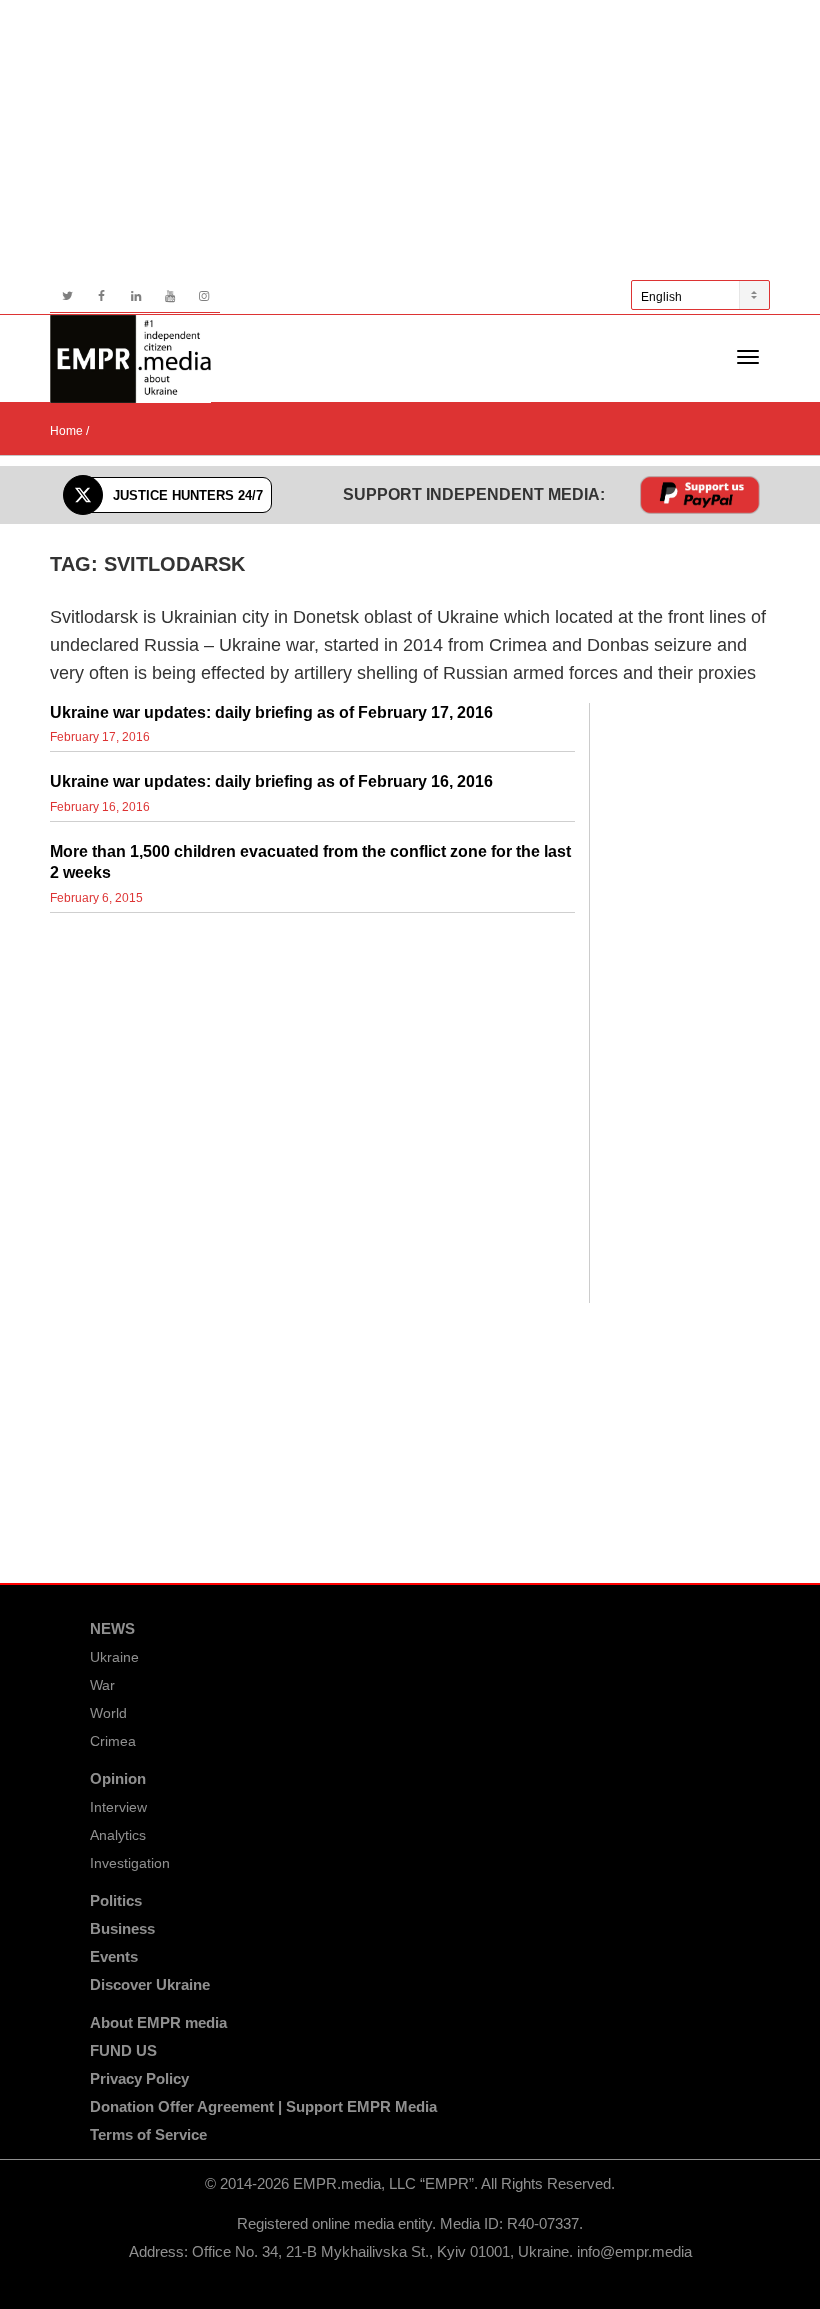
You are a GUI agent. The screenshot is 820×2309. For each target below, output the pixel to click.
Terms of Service (148, 2134)
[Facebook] (101, 296)
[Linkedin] (135, 296)
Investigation (130, 1863)
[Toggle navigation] (748, 357)
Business (122, 1928)
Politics (116, 1900)
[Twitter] (67, 296)
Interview (118, 1807)
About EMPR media (158, 2022)
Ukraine (114, 1657)
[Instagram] (203, 296)
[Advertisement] (410, 140)
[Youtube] (169, 296)
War (102, 1685)
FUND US (123, 2050)
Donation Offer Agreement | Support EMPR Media (263, 2106)
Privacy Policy (139, 2078)
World (108, 1713)
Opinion (118, 1778)
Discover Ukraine (150, 1984)
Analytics (118, 1835)
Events (114, 1956)
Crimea (113, 1741)
